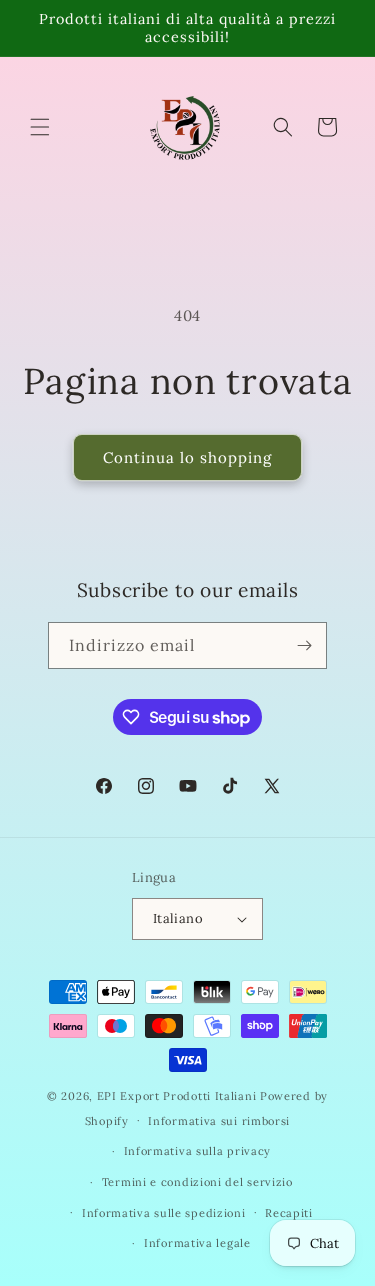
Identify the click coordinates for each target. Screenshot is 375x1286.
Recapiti (289, 1213)
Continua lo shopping (187, 457)
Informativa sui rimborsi (219, 1121)
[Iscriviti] (304, 645)
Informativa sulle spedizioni (164, 1213)
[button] (40, 127)
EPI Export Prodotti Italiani (177, 1096)
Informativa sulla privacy (198, 1151)
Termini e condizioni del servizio (197, 1182)
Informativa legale (197, 1243)
